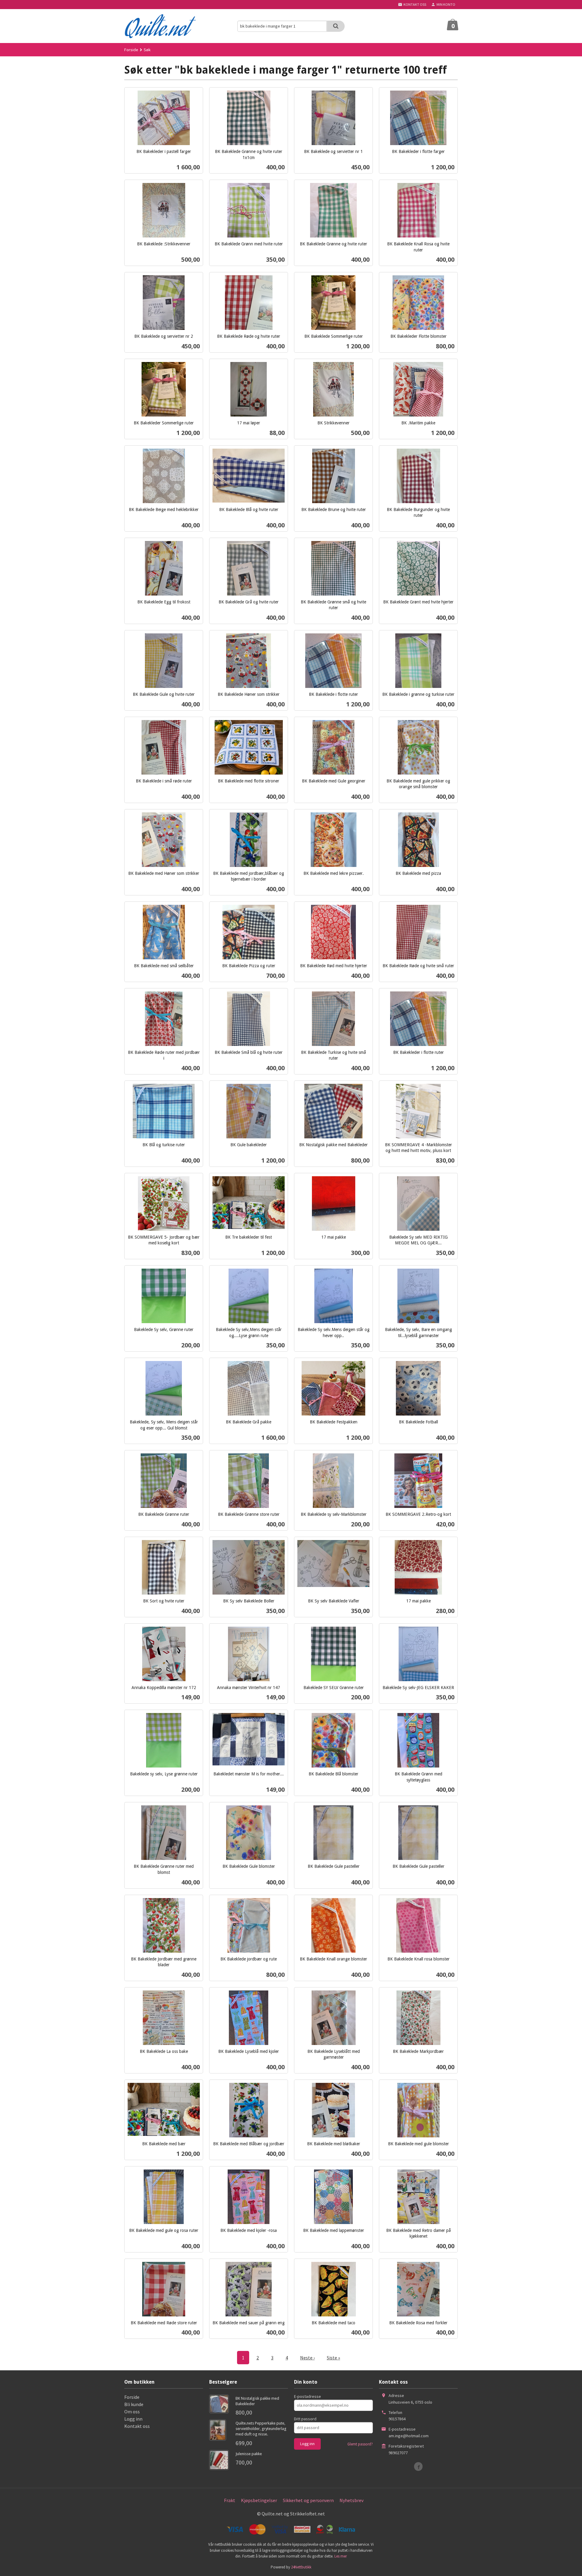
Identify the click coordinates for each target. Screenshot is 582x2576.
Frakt (230, 2500)
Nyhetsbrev (351, 2500)
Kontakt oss (137, 2426)
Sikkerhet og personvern (308, 2500)
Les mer (341, 2556)
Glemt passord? (360, 2444)
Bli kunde (134, 2404)
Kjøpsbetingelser (259, 2500)
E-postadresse (308, 2396)
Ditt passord (305, 2419)
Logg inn (133, 2419)
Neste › (307, 2358)
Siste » (333, 2358)
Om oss (132, 2412)
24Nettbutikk (301, 2567)
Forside (131, 50)
